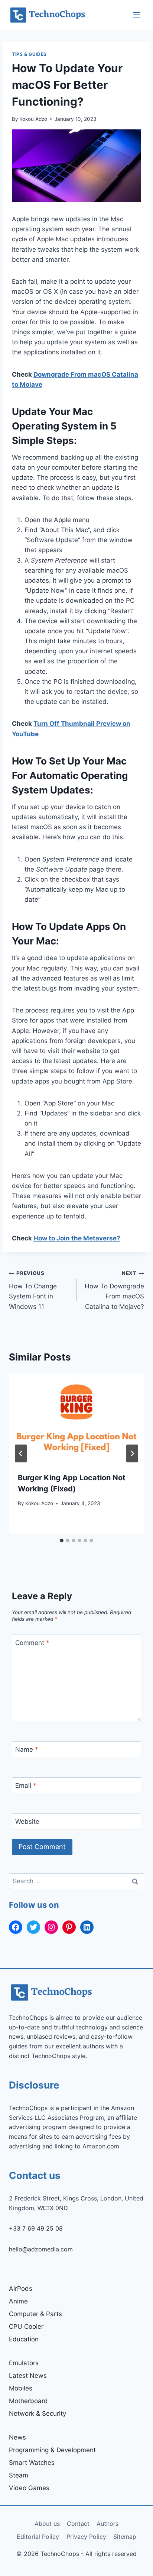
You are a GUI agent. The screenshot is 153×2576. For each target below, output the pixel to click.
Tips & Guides (29, 54)
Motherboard (28, 2401)
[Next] (132, 1453)
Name (27, 1749)
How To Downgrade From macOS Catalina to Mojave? (114, 1290)
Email (26, 1786)
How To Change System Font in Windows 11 (33, 1290)
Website (27, 1822)
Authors (108, 2524)
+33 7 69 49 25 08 (36, 2228)
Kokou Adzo (33, 119)
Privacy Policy (86, 2537)
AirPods (21, 2289)
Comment (32, 1643)
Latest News (28, 2376)
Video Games (29, 2488)
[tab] (62, 1540)
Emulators (24, 2363)
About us (47, 2524)
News (17, 2437)
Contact (78, 2524)
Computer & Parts (35, 2314)
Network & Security (38, 2414)
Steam (19, 2475)
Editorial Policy (38, 2537)
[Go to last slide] (21, 1453)
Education (24, 2339)
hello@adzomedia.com (41, 2249)
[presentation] (76, 1418)
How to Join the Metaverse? (77, 1238)
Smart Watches (32, 2463)
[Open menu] (136, 15)
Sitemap (125, 2537)
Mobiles (21, 2388)
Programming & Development (52, 2450)
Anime (18, 2301)
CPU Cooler (26, 2327)
